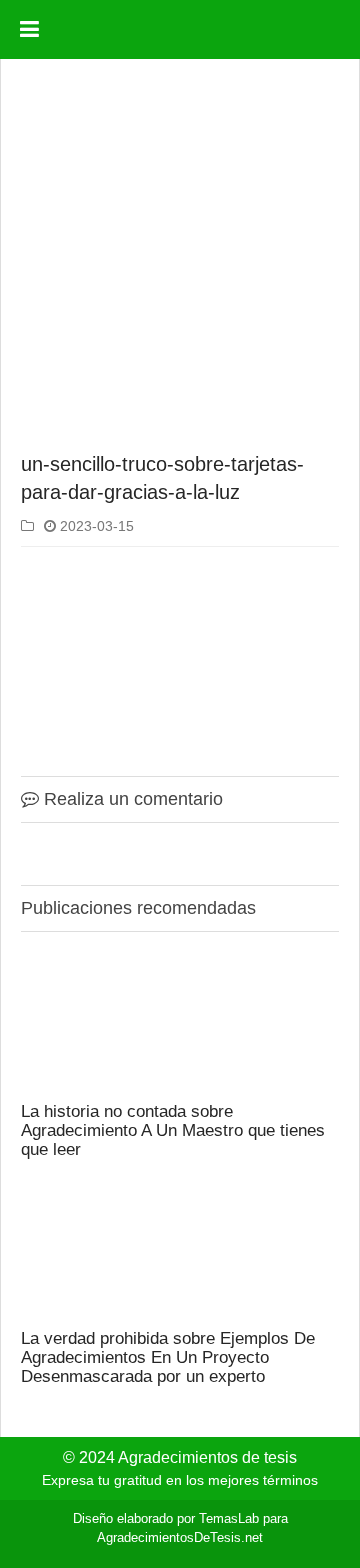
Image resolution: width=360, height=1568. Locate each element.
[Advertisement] (180, 259)
